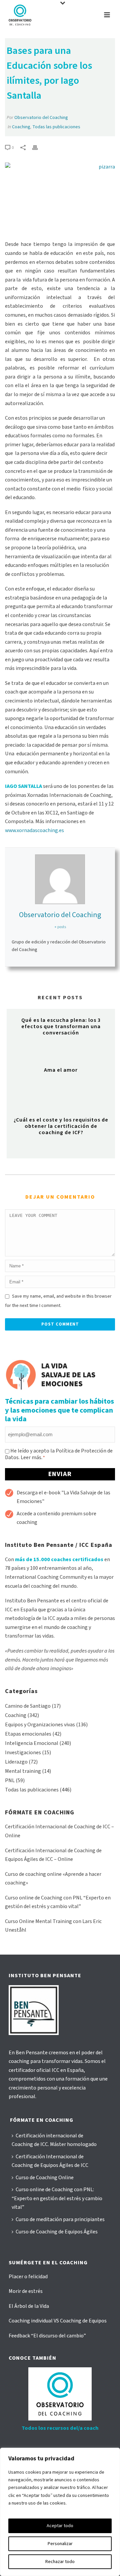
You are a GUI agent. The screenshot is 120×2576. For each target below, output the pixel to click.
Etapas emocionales (28, 1734)
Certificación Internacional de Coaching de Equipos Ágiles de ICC (50, 2161)
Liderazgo (16, 1762)
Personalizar (60, 2544)
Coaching (21, 127)
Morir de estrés (26, 2291)
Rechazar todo (60, 2562)
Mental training (23, 1771)
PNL (10, 1780)
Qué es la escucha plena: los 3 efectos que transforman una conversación (61, 1026)
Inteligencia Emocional (32, 1743)
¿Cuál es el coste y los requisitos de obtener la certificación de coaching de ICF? (61, 1126)
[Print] (38, 147)
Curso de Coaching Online (45, 2178)
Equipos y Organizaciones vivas (40, 1725)
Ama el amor (61, 1070)
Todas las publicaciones (56, 127)
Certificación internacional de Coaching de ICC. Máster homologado (54, 2140)
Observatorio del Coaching (41, 118)
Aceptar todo (60, 2526)
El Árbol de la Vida (29, 2306)
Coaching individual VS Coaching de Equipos (58, 2321)
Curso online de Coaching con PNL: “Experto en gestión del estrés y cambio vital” (57, 2198)
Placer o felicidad (28, 2277)
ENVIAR (60, 1474)
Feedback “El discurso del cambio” (47, 2336)
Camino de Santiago (28, 1706)
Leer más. (31, 1457)
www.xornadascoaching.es (34, 830)
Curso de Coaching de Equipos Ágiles (57, 2232)
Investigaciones (23, 1753)
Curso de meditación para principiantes (60, 2219)
